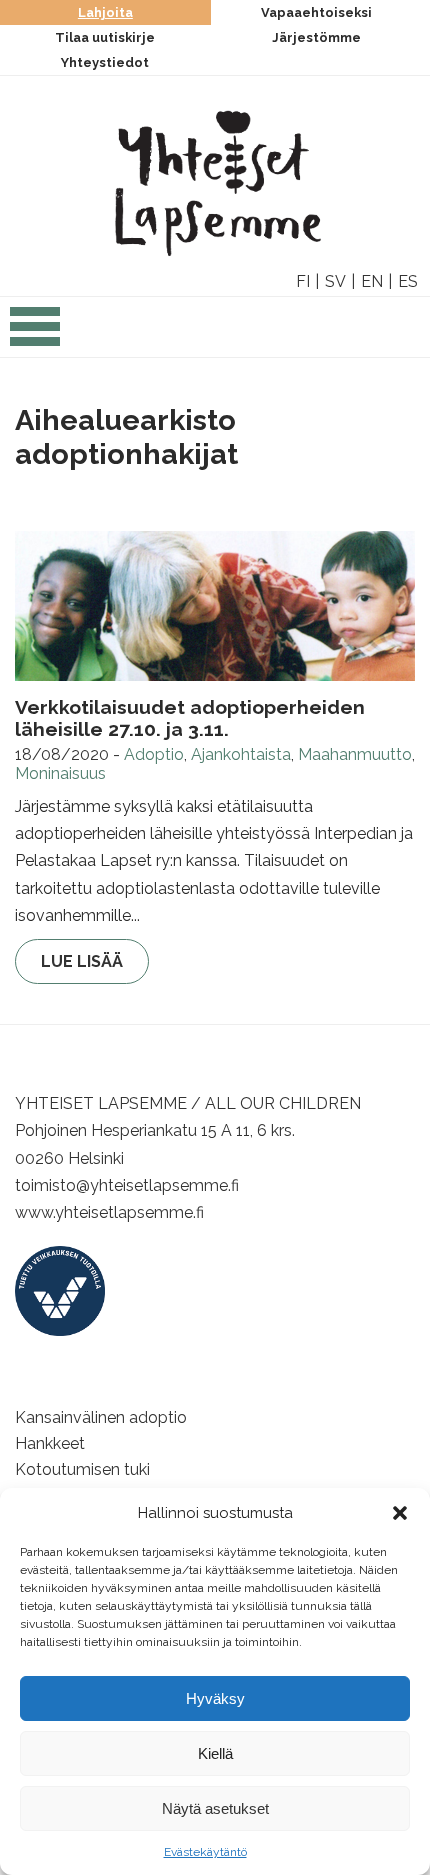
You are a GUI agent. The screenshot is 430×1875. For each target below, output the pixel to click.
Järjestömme (316, 37)
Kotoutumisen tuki (82, 1469)
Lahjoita (105, 12)
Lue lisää (82, 961)
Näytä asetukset (215, 1808)
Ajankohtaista (241, 754)
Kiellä (215, 1753)
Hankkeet (50, 1443)
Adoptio (154, 754)
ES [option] (408, 281)
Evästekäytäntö (205, 1852)
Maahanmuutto (355, 754)
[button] (400, 1513)
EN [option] (372, 281)
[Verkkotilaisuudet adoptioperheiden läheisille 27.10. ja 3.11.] (215, 606)
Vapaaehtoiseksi (316, 12)
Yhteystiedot (105, 62)
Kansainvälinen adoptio (101, 1417)
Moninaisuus (60, 773)
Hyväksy (215, 1698)
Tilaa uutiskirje (105, 37)
